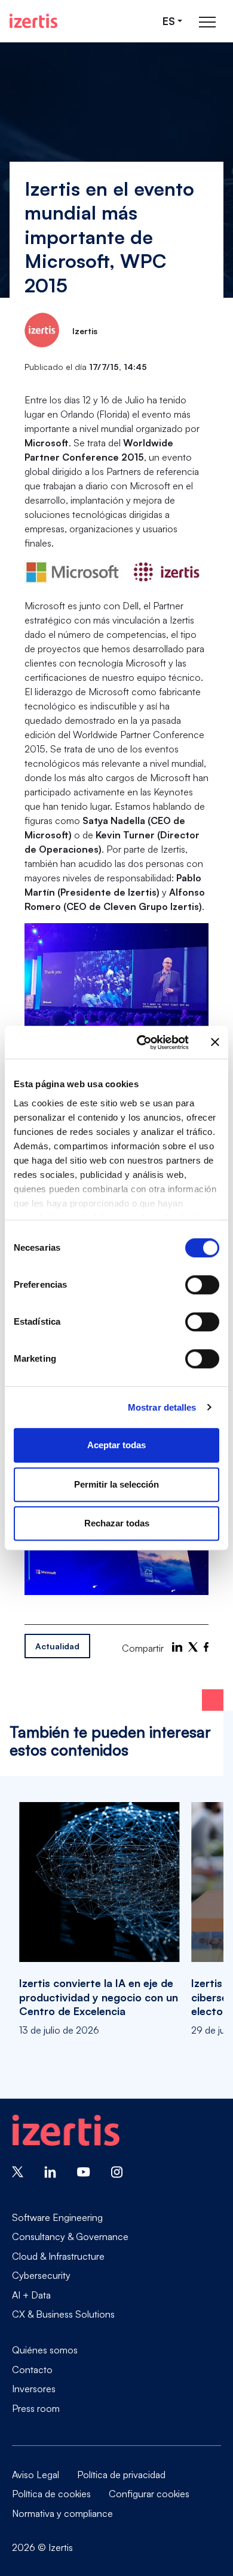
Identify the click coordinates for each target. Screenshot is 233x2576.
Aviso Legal (36, 2475)
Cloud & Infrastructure (58, 2256)
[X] (193, 1647)
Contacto (32, 2370)
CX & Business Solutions (63, 2314)
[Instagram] (117, 2171)
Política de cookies (51, 2494)
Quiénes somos (45, 2350)
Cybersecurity (41, 2275)
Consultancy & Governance (70, 2236)
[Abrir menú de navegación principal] (207, 21)
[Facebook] (206, 1647)
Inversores (34, 2389)
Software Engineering (57, 2217)
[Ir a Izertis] (33, 21)
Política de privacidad (121, 2475)
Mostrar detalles (162, 1407)
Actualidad (57, 1646)
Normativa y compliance (62, 2513)
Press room (36, 2408)
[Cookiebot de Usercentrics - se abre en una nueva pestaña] (141, 1042)
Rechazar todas (117, 1523)
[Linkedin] (50, 2171)
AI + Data (31, 2295)
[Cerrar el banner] (215, 1042)
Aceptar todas (116, 1445)
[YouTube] (84, 2171)
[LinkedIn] (177, 1647)
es (169, 21)
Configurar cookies (149, 2494)
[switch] (202, 1285)
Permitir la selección (116, 1484)
